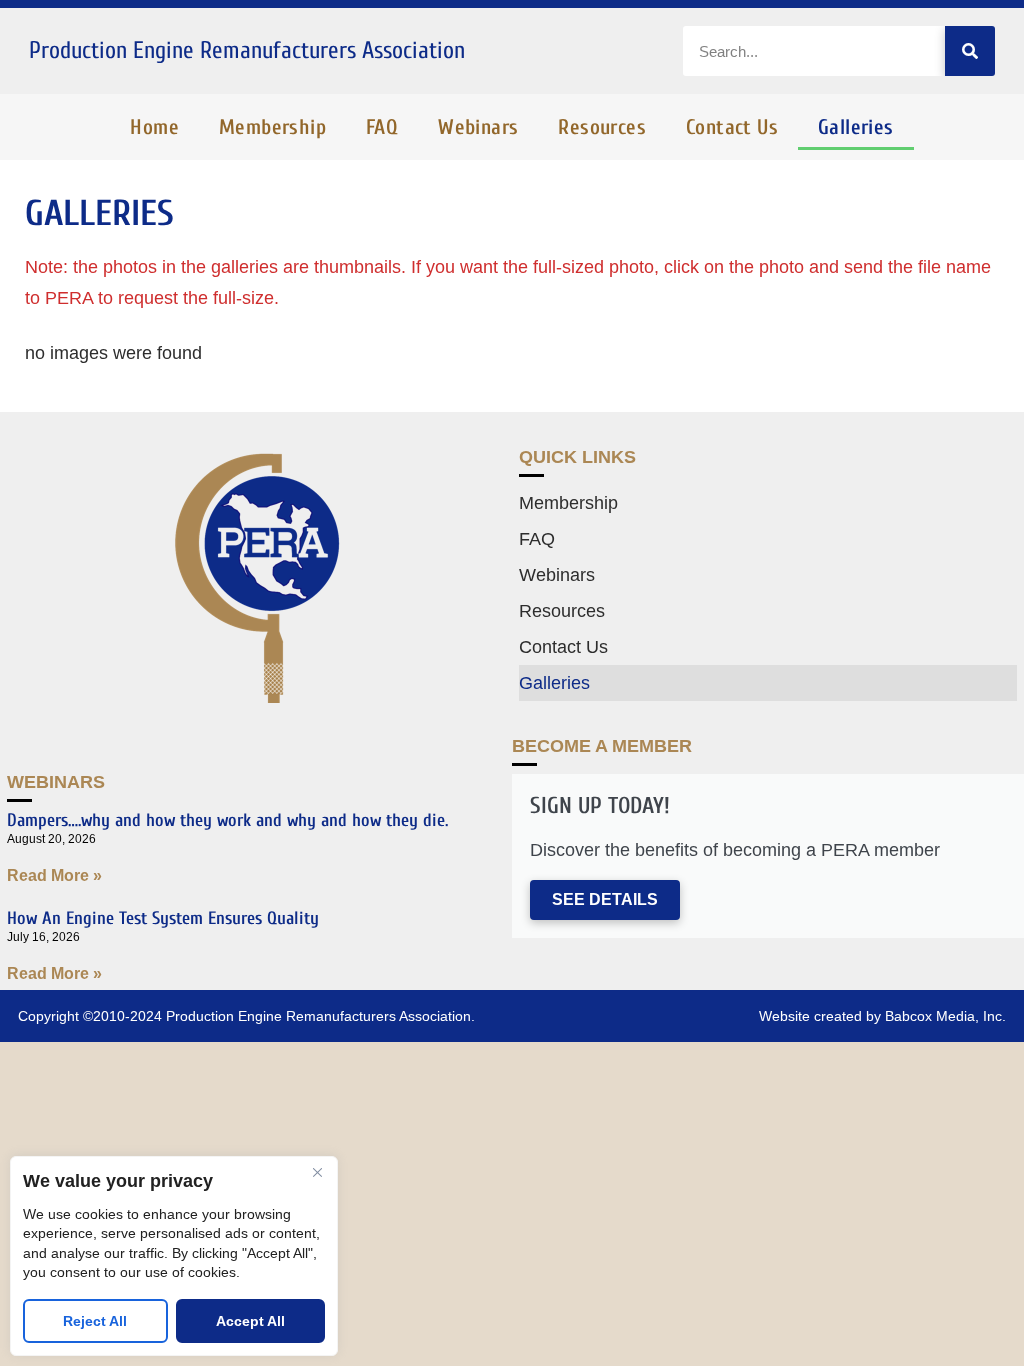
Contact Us (732, 127)
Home (154, 127)
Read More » (54, 875)
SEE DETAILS (605, 899)
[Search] (970, 51)
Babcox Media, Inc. (945, 1016)
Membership (272, 127)
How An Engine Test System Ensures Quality (163, 918)
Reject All (95, 1321)
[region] (174, 1256)
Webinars (478, 127)
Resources (602, 127)
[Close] (317, 1173)
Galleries (856, 127)
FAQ (382, 127)
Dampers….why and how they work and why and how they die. (227, 820)
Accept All (250, 1321)
